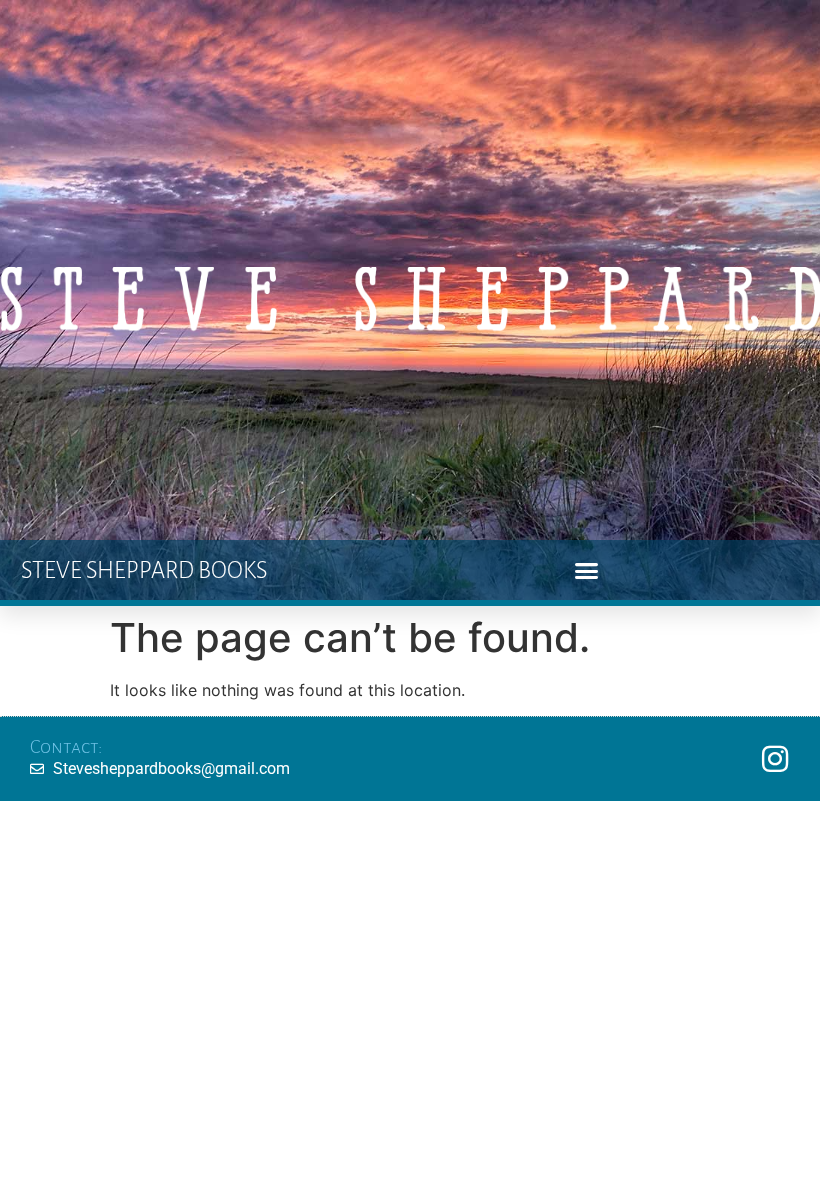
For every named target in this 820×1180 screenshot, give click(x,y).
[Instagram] (775, 759)
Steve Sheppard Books (144, 570)
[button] (587, 570)
